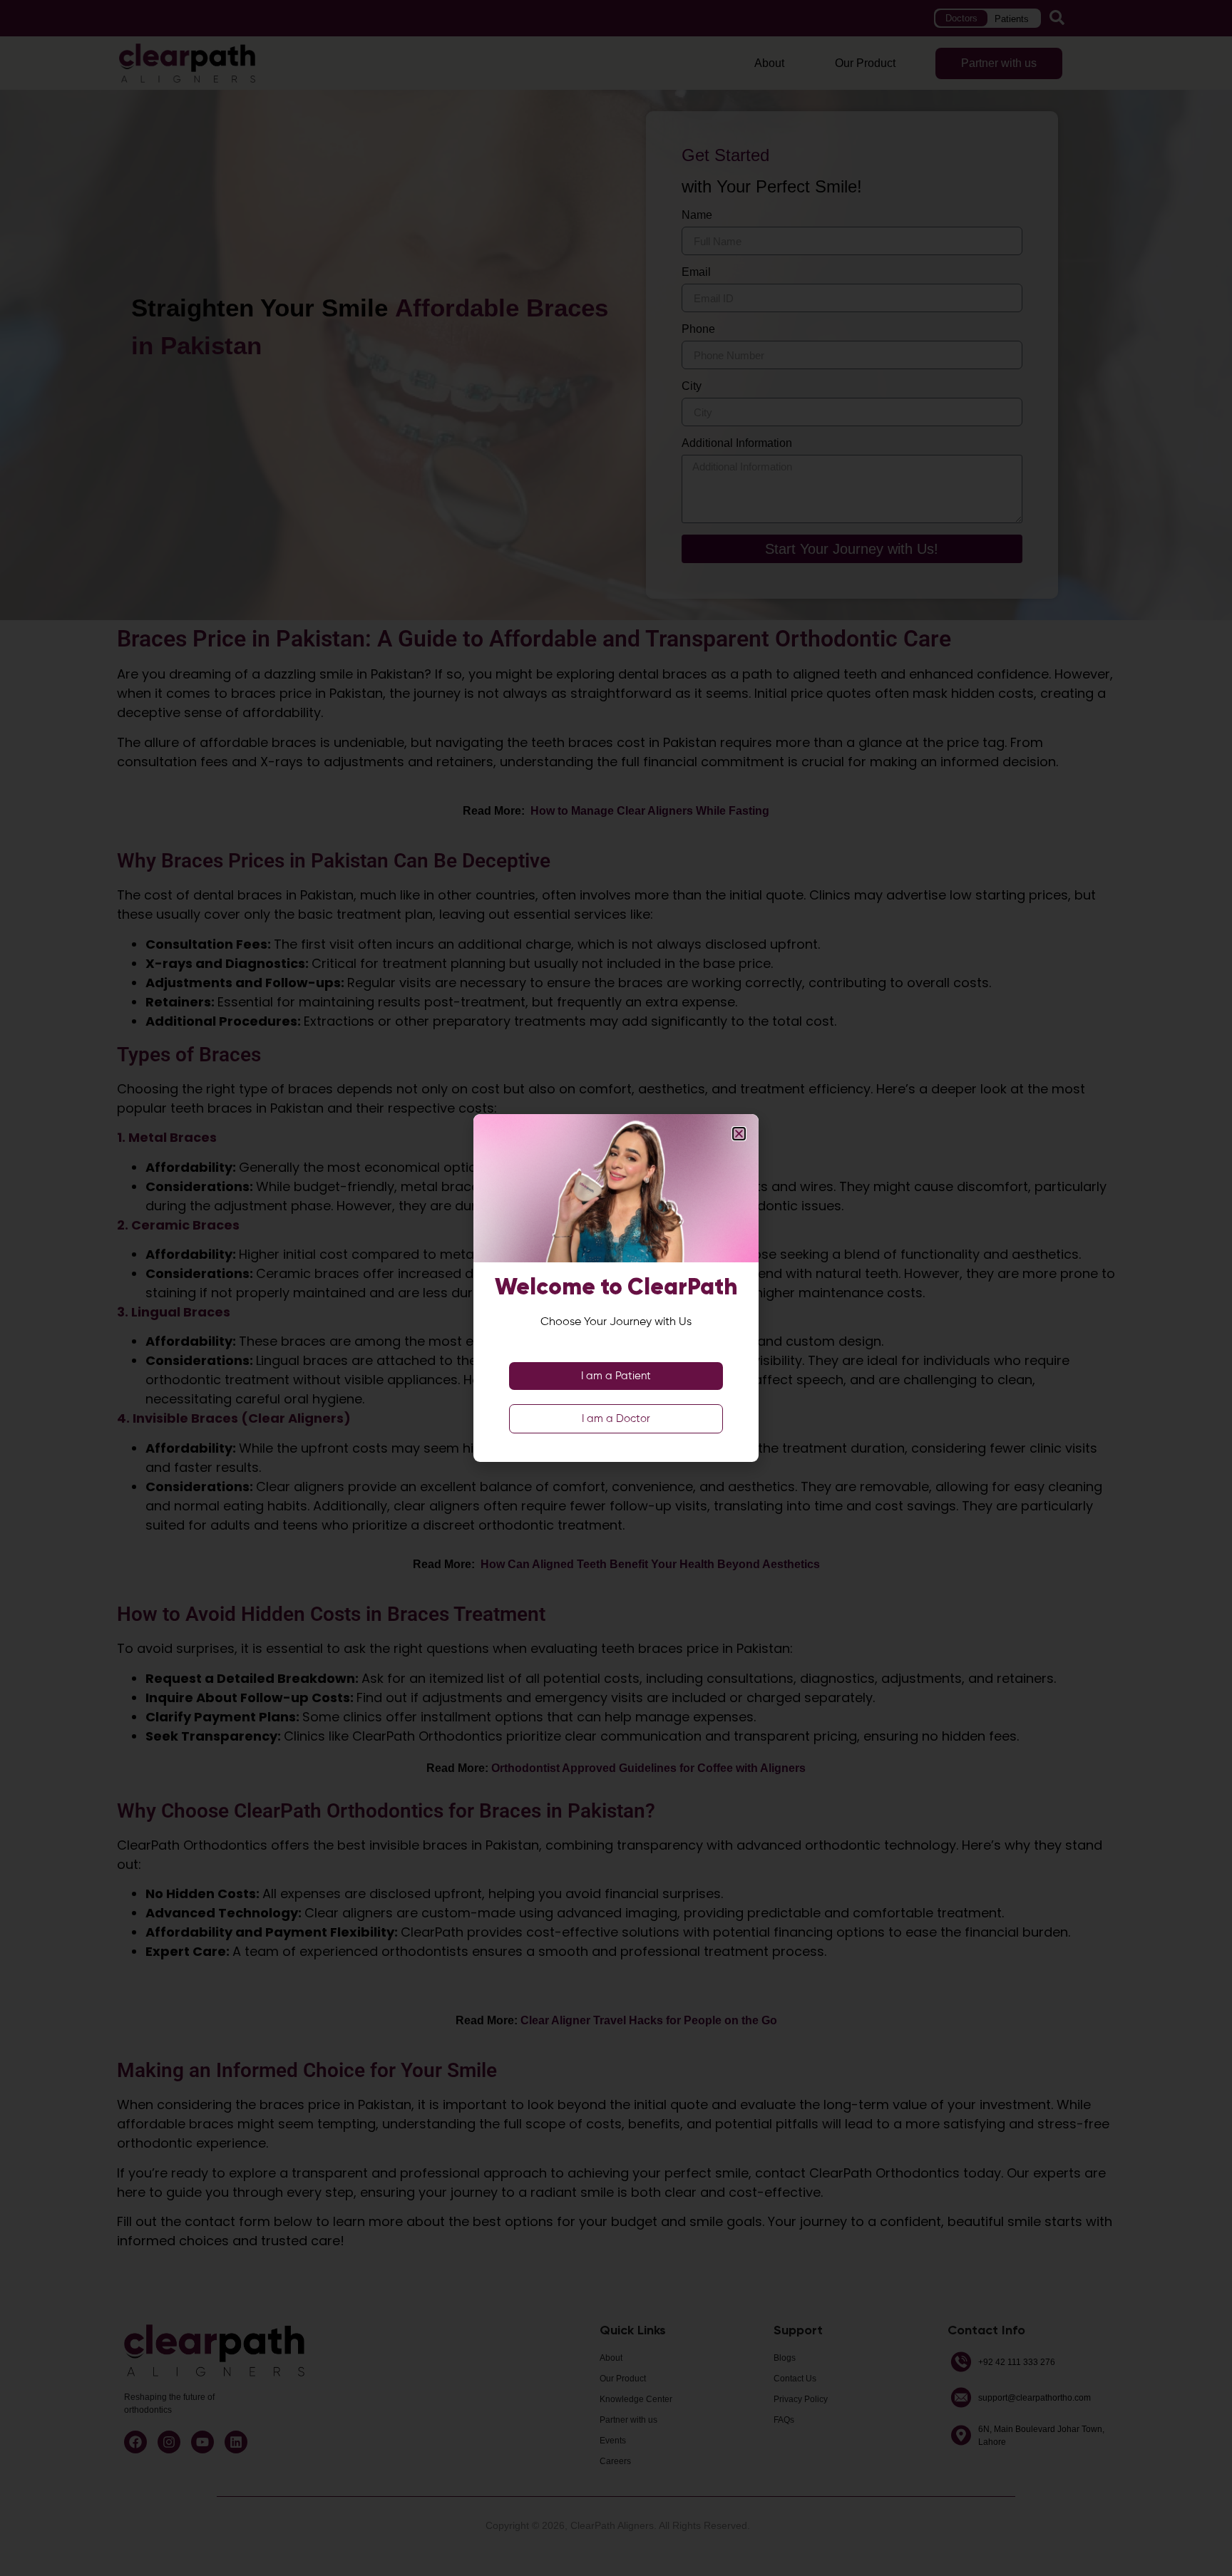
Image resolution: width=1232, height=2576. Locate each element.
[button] (739, 1134)
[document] (616, 1288)
